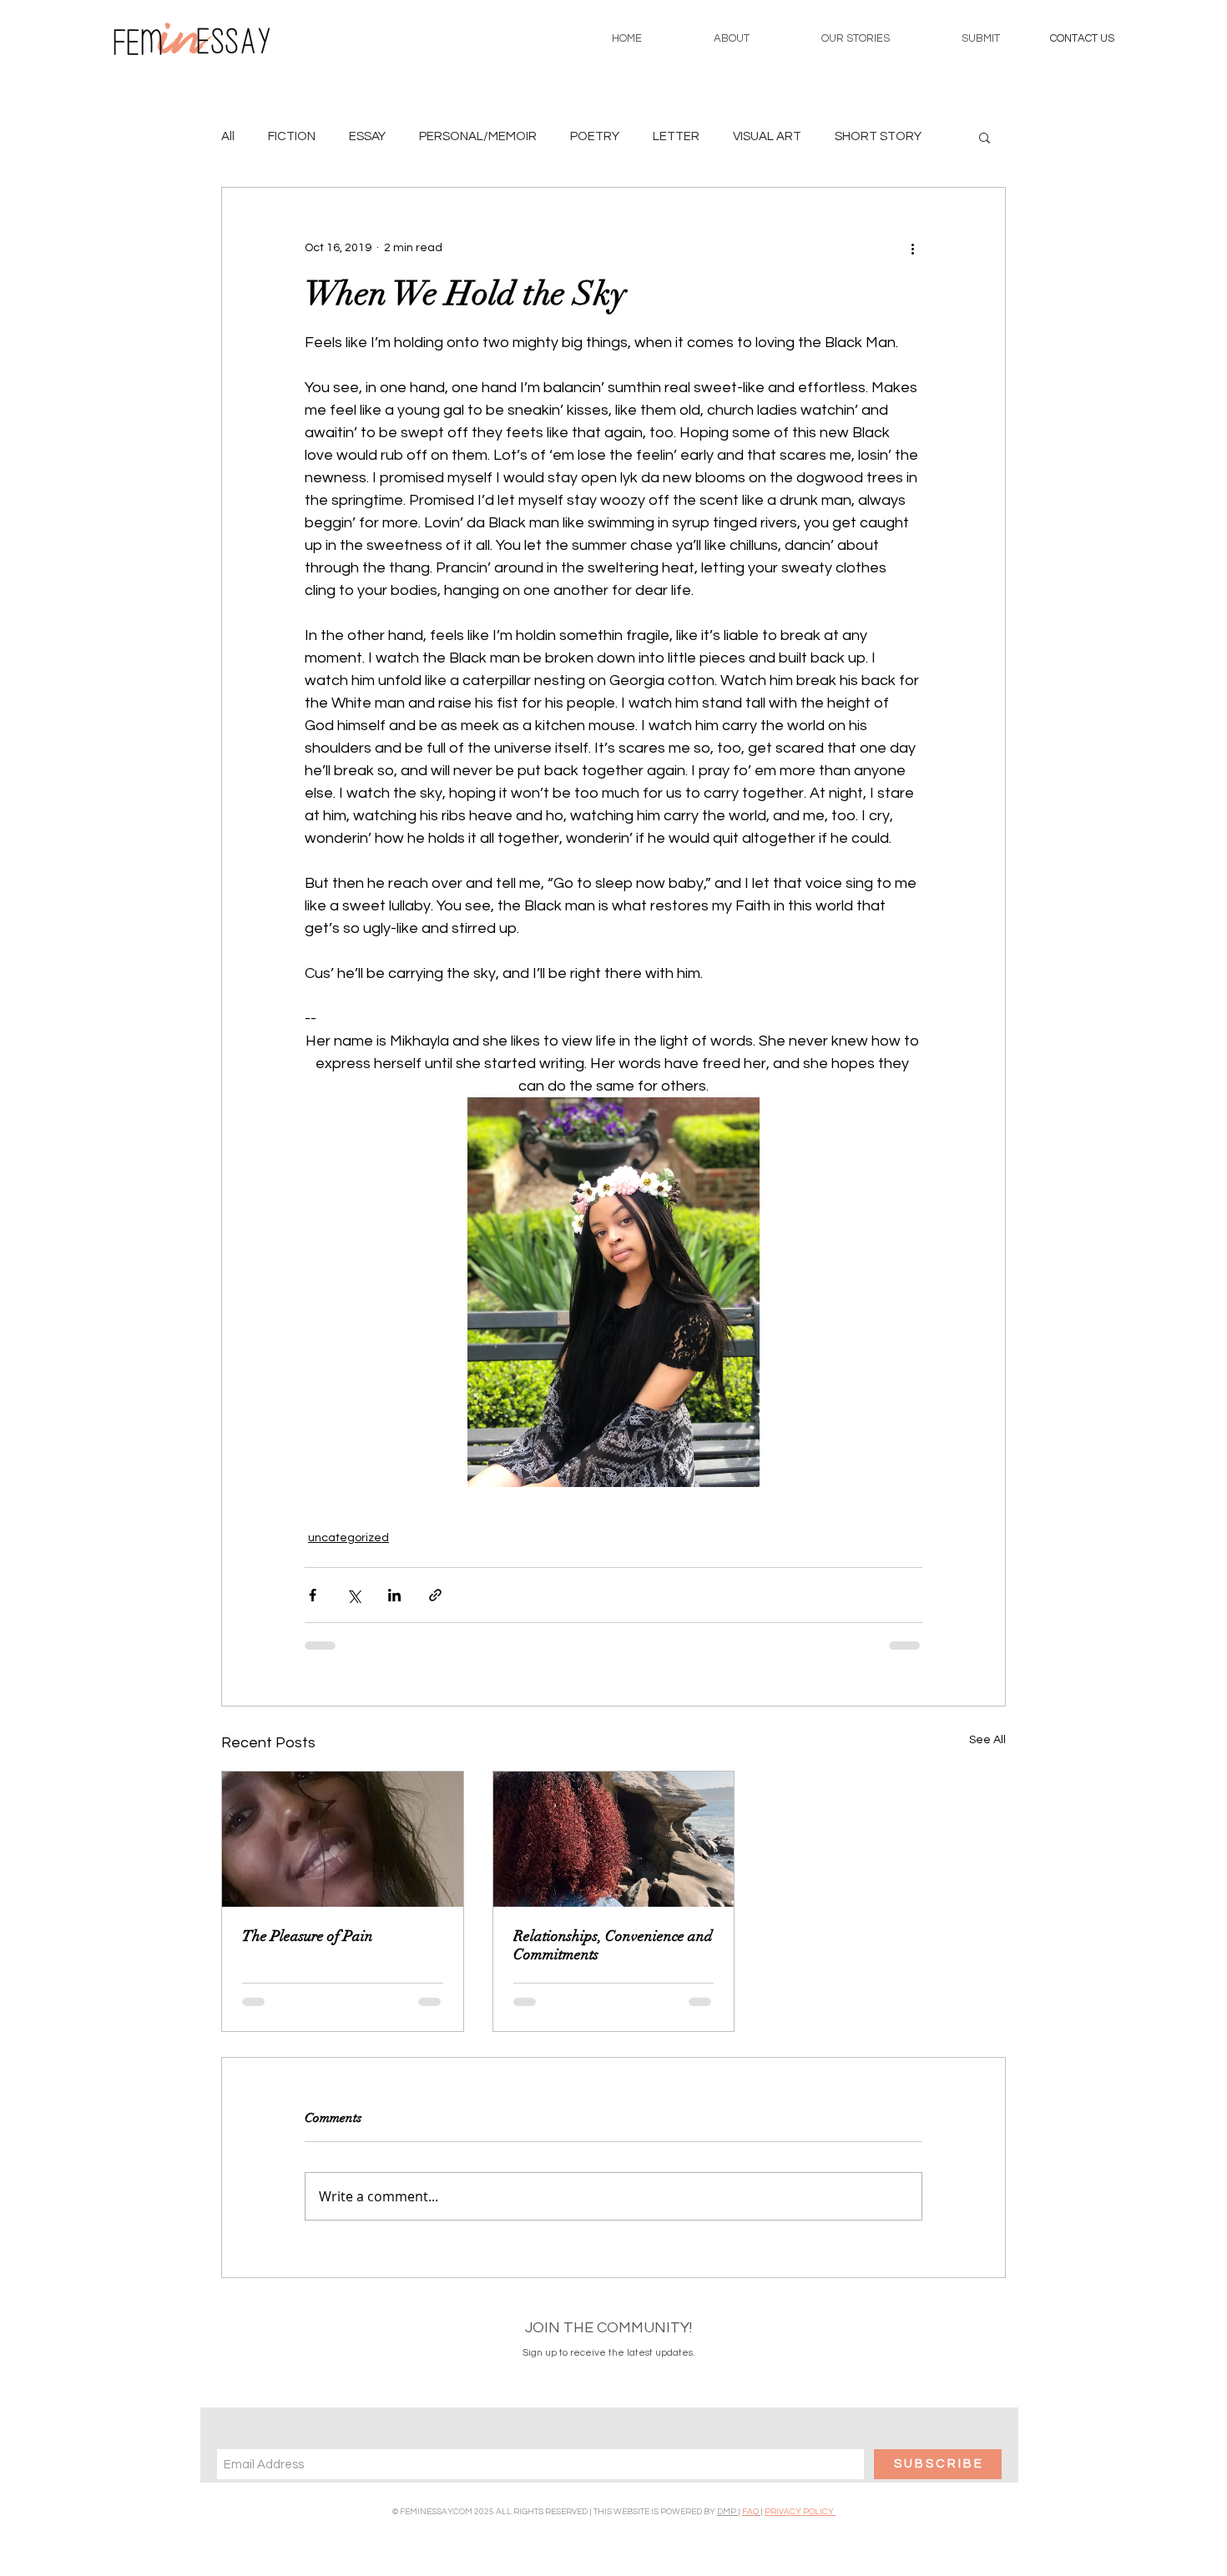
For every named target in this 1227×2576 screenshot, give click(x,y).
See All (987, 1740)
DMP (727, 2512)
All (228, 136)
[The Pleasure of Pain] (343, 1839)
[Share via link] (435, 1595)
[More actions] (912, 248)
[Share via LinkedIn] (394, 1595)
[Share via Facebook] (313, 1595)
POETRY (595, 136)
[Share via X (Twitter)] (353, 1595)
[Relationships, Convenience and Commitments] (614, 1839)
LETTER (676, 136)
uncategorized (348, 1538)
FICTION (292, 136)
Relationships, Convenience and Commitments (613, 1945)
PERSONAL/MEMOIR (478, 136)
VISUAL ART (767, 136)
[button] (1082, 38)
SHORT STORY (878, 136)
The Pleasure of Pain (308, 1936)
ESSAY (367, 136)
